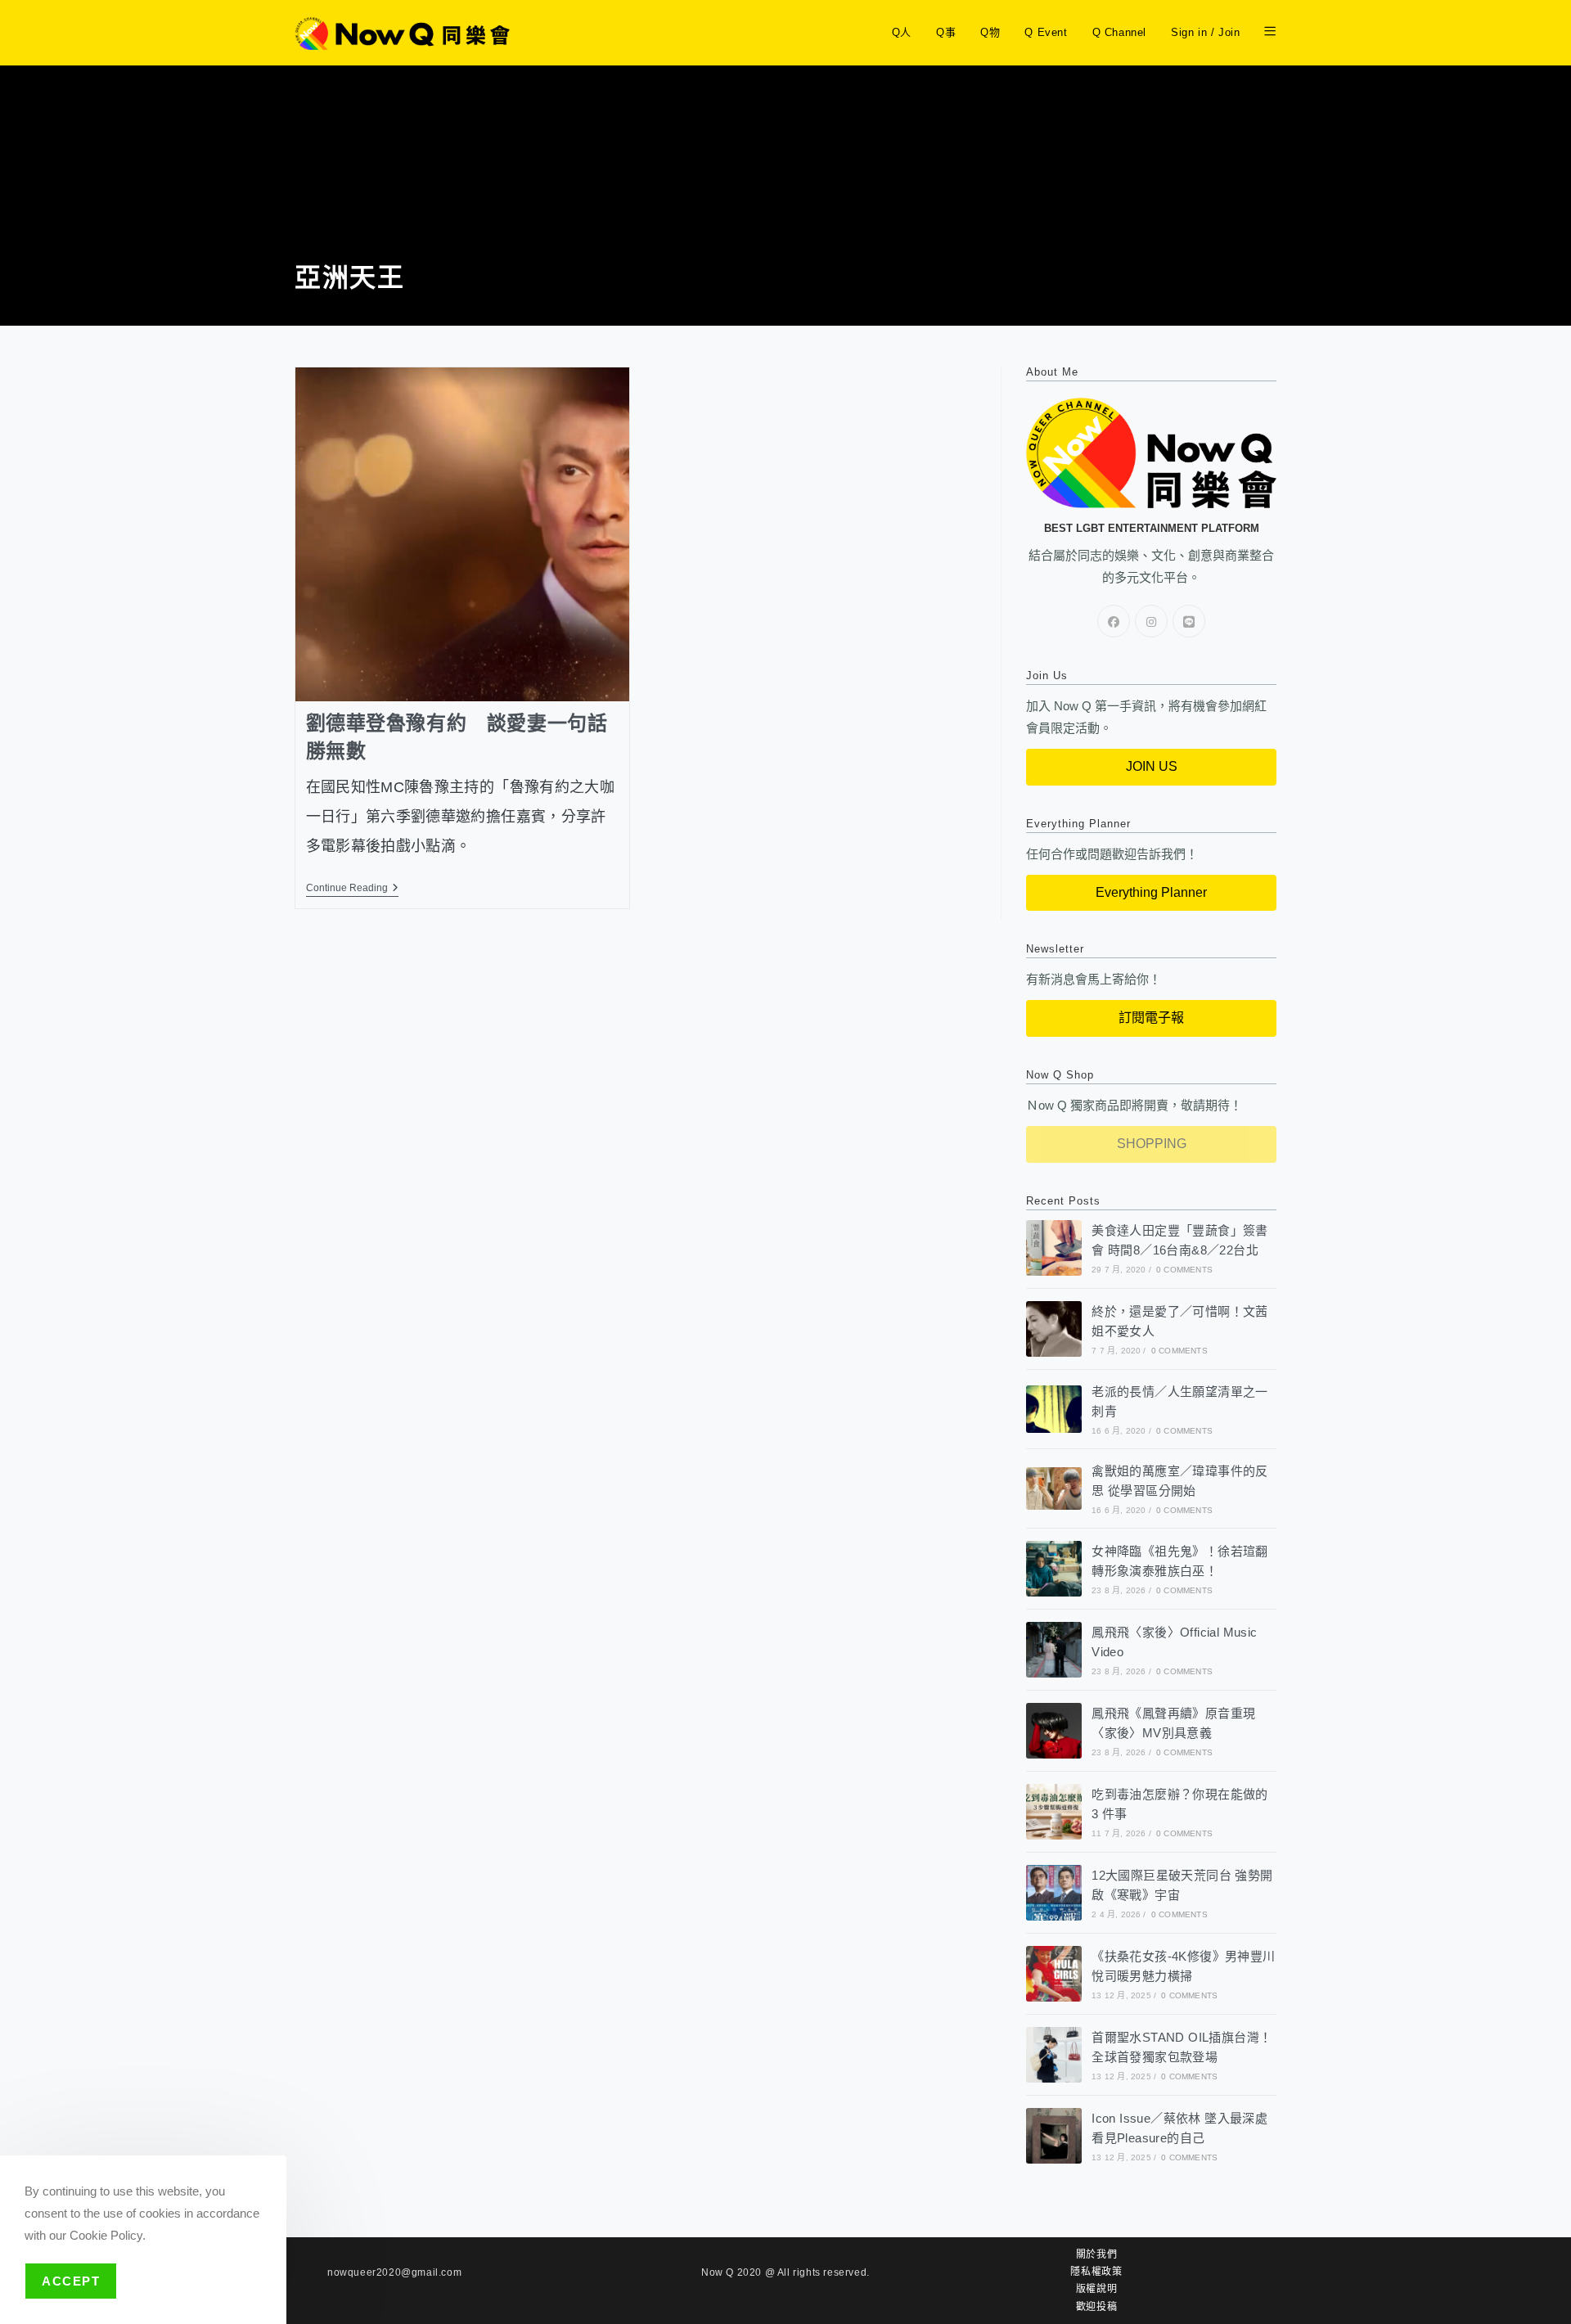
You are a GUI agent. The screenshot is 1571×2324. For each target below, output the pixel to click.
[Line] (1189, 621)
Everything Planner (1151, 892)
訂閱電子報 (1151, 1018)
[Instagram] (1151, 621)
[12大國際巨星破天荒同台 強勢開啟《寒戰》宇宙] (1054, 1893)
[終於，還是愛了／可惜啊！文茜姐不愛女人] (1054, 1329)
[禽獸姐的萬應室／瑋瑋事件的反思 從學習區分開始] (1054, 1488)
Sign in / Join (1205, 32)
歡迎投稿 (1096, 2307)
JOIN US (1152, 766)
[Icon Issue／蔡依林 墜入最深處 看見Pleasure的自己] (1054, 2136)
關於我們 (1096, 2254)
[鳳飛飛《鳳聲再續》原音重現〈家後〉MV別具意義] (1054, 1731)
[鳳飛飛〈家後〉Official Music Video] (1054, 1650)
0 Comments (1184, 1270)
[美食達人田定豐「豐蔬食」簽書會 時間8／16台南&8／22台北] (1054, 1248)
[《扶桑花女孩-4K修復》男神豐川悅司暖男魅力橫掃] (1054, 1974)
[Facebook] (1114, 621)
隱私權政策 (1096, 2272)
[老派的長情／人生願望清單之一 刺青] (1054, 1409)
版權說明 (1096, 2289)
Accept (71, 2281)
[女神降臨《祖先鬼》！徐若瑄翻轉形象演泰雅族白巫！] (1054, 1569)
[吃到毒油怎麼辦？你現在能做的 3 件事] (1054, 1812)
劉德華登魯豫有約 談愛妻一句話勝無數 (457, 737)
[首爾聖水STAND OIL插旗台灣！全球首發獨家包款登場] (1054, 2055)
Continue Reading (352, 888)
